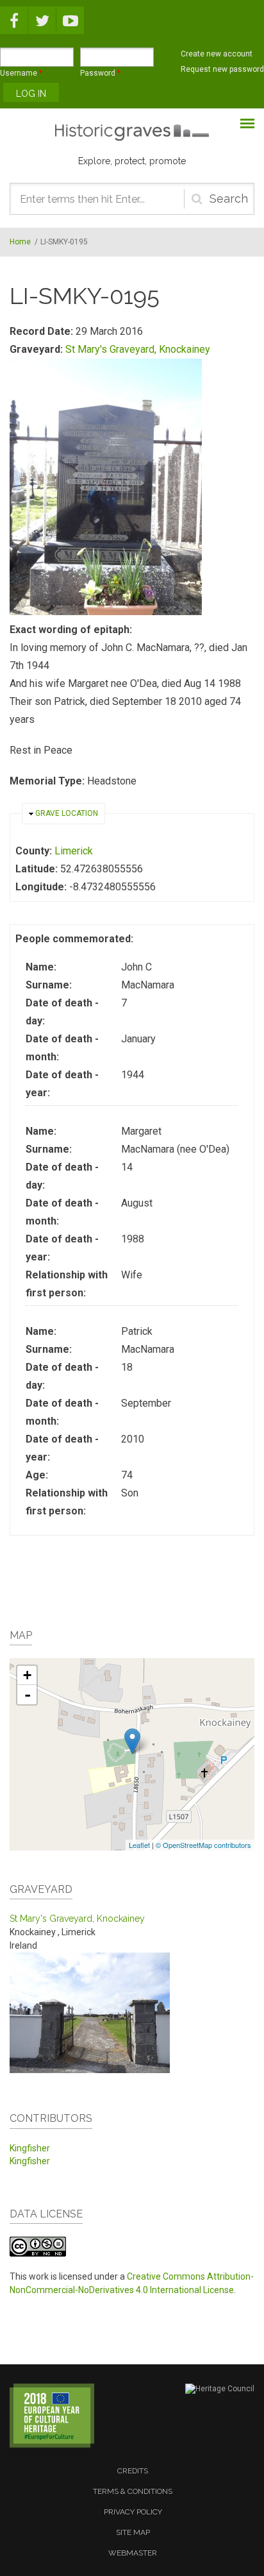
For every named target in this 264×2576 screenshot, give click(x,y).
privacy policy (133, 2512)
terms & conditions (133, 2491)
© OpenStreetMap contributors (203, 1845)
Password (100, 73)
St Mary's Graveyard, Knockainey (138, 349)
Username (21, 73)
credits (133, 2471)
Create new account (217, 54)
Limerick (74, 851)
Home (20, 242)
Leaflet (139, 1845)
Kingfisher (30, 2148)
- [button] (28, 1695)
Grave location (67, 813)
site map (133, 2532)
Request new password (222, 69)
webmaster (133, 2553)
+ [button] (27, 1675)
